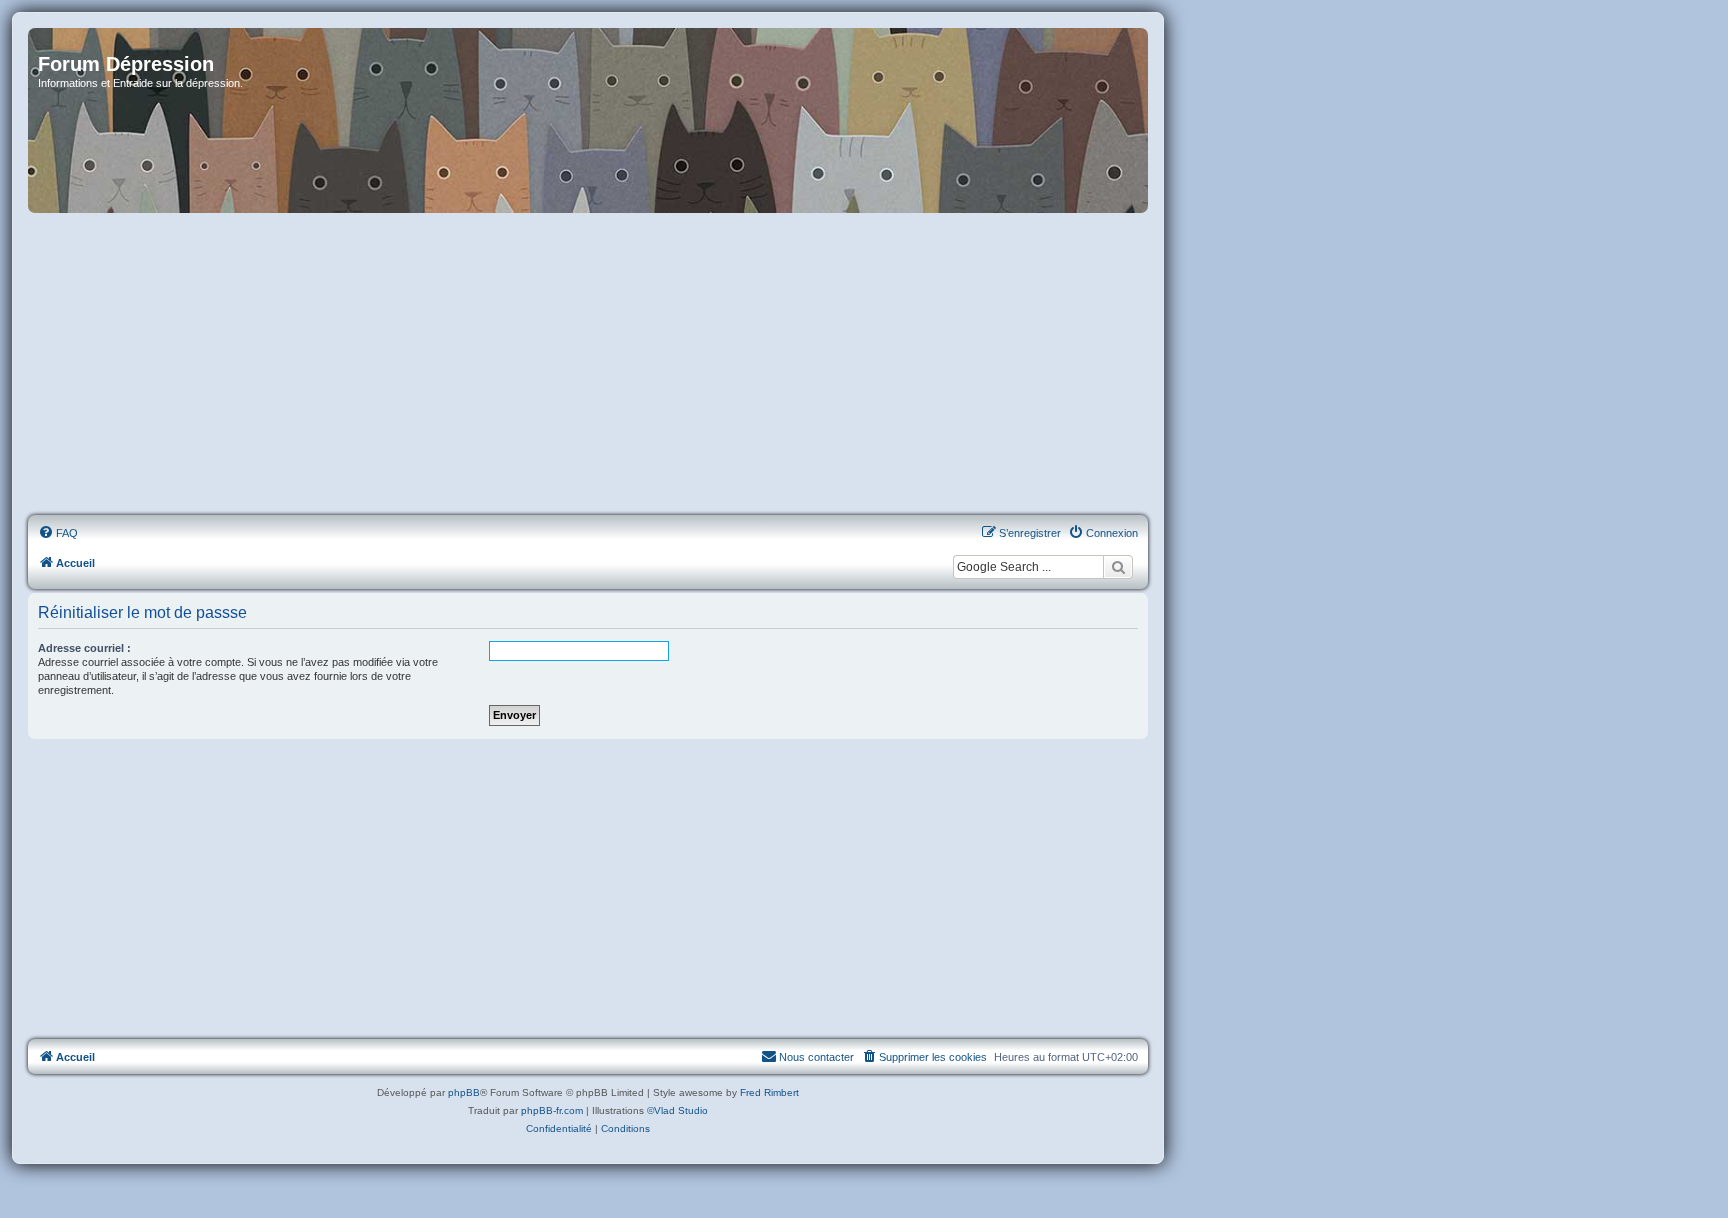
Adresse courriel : (84, 648)
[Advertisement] (588, 365)
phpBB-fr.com (552, 1110)
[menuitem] (58, 533)
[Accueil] (588, 120)
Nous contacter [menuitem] (816, 1057)
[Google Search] (1118, 567)
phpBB (464, 1092)
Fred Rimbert (769, 1092)
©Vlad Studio (677, 1110)
